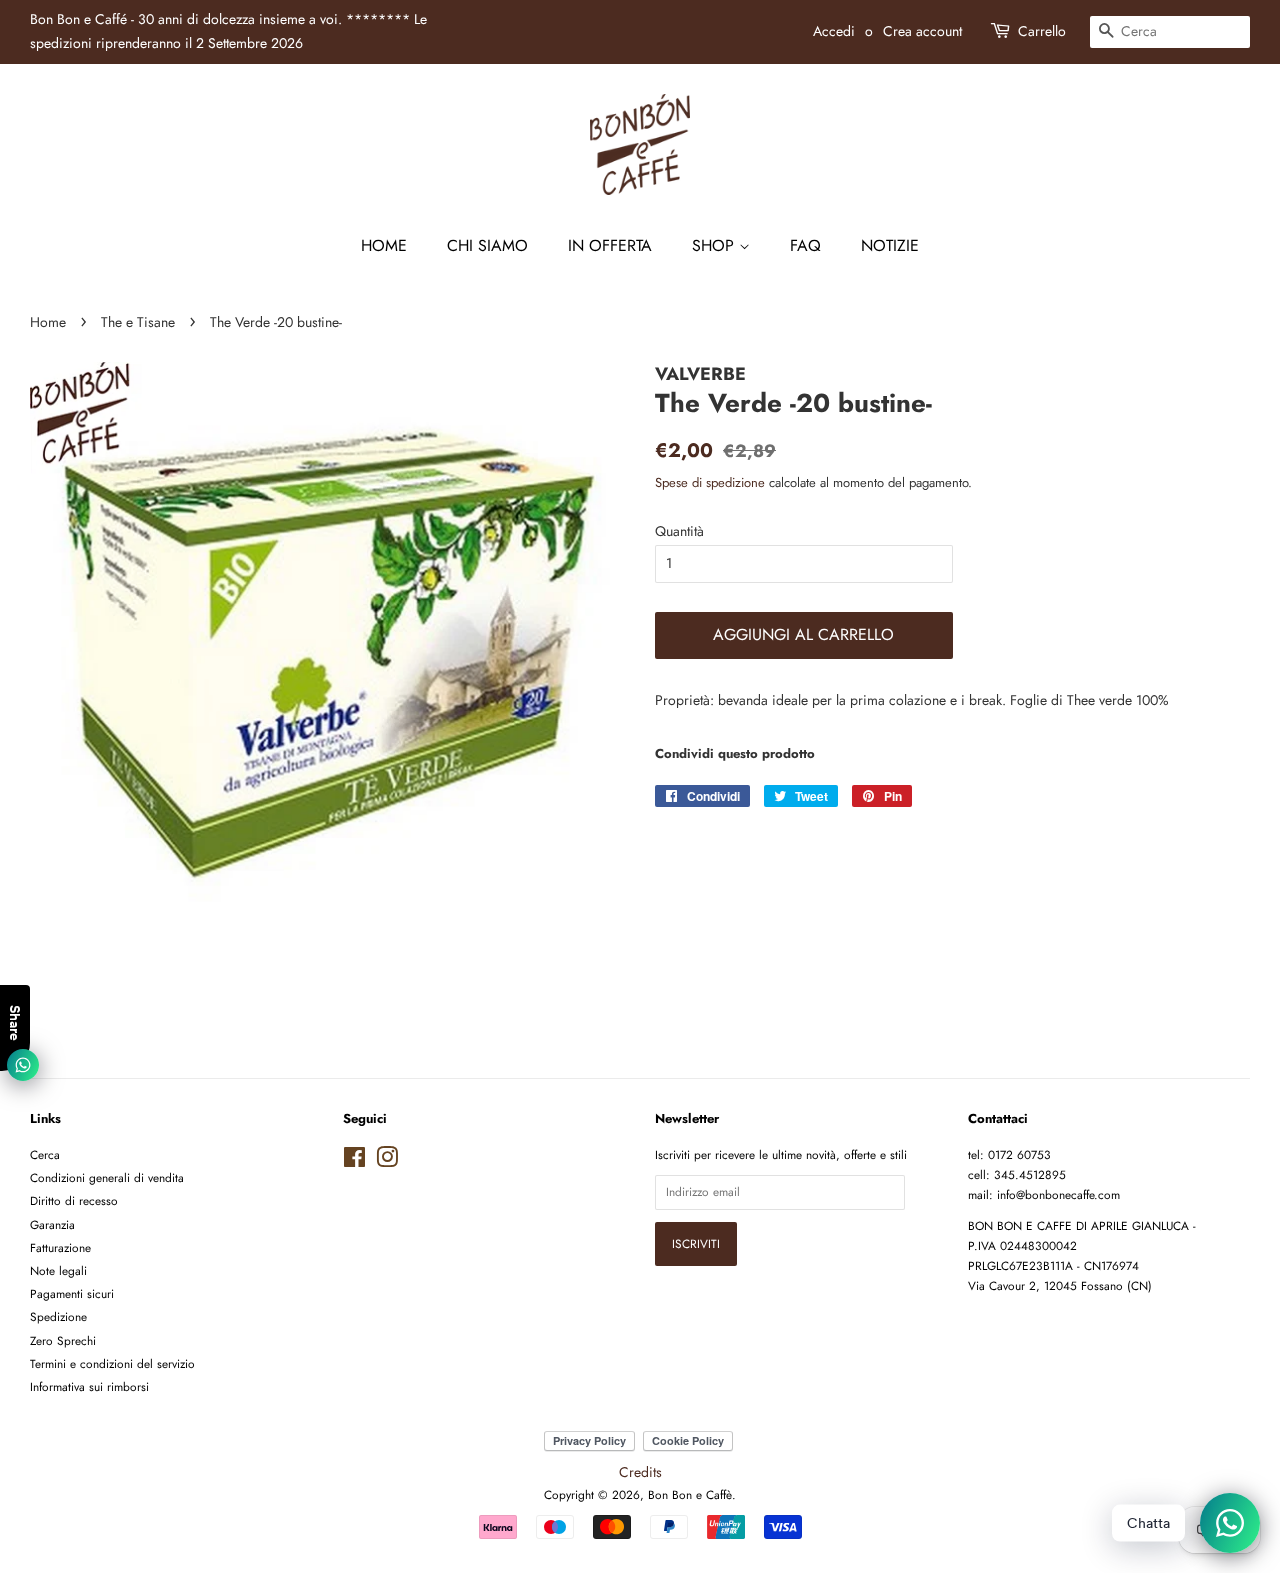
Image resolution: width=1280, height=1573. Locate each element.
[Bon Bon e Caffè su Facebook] (354, 1161)
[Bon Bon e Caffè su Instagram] (387, 1161)
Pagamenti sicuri (72, 1293)
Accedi (834, 31)
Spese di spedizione (710, 482)
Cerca (45, 1154)
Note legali (58, 1270)
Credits (640, 1472)
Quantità (679, 531)
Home (384, 245)
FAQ (805, 245)
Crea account (922, 31)
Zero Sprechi (63, 1340)
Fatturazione (60, 1247)
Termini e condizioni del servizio (112, 1363)
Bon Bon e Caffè (690, 1494)
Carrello (1042, 31)
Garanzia (52, 1224)
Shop (715, 245)
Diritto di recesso (74, 1200)
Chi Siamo (487, 245)
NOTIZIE (890, 245)
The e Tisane (138, 322)
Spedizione (58, 1316)
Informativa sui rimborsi (89, 1386)
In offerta (610, 245)
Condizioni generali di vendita (107, 1177)
